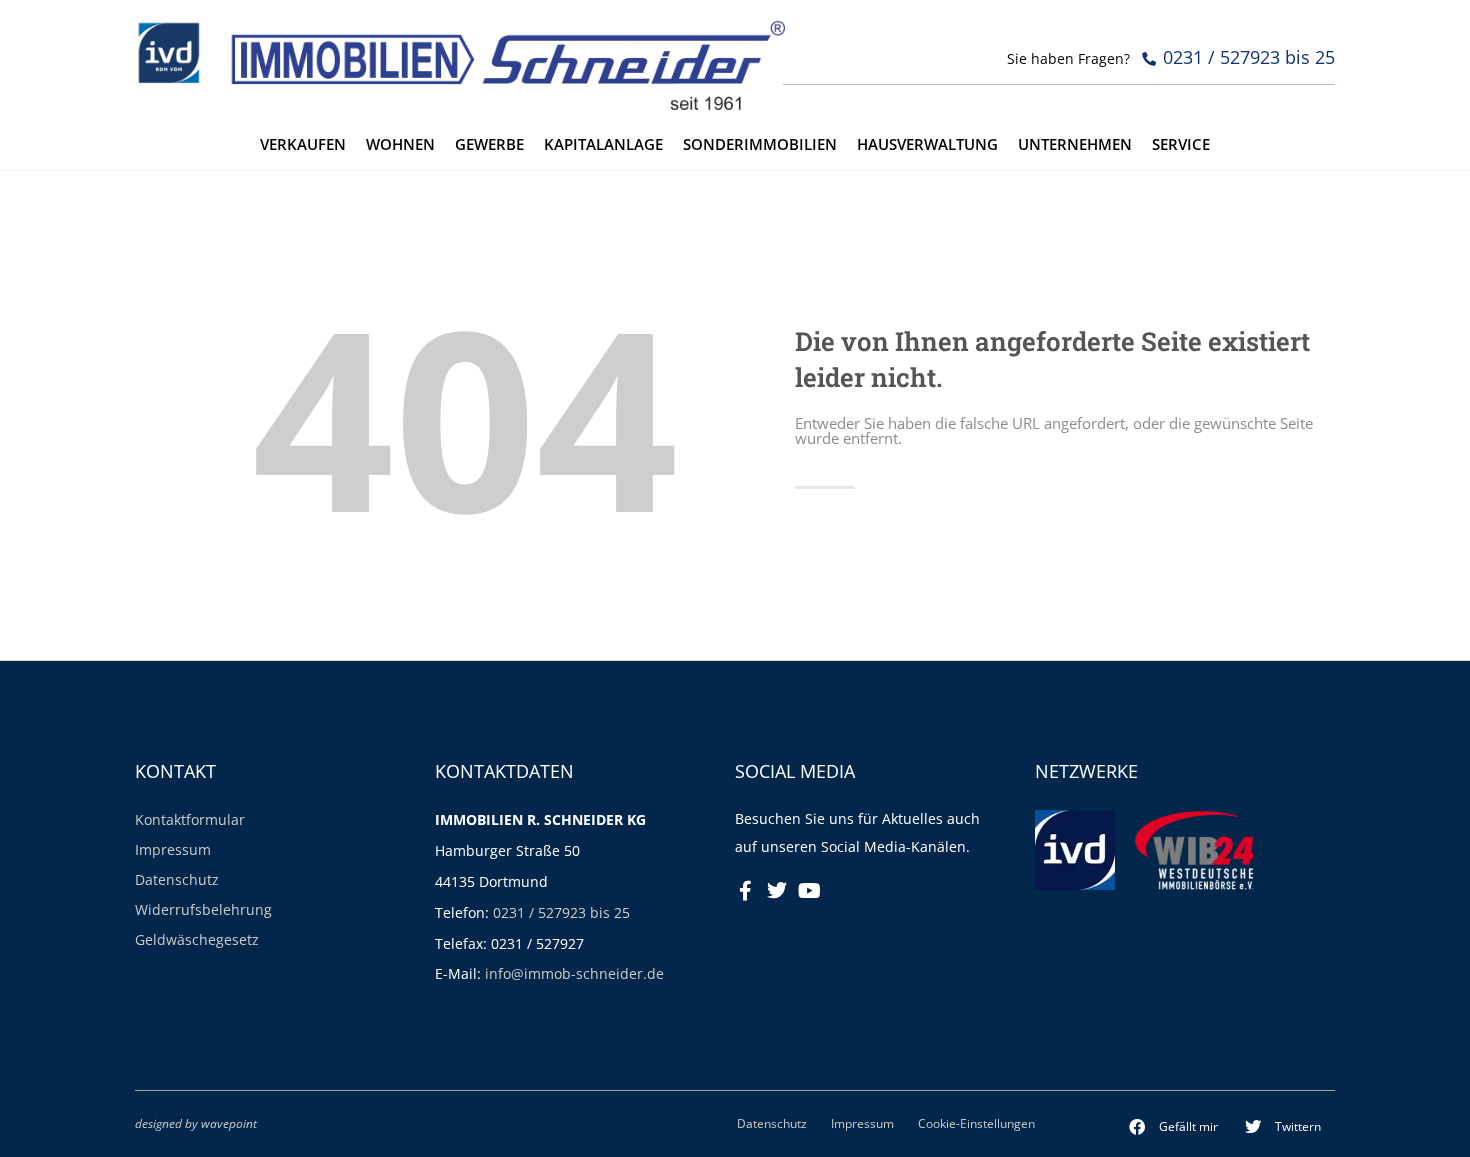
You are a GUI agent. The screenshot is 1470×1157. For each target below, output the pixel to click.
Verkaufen (303, 144)
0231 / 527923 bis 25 (561, 912)
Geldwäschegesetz (197, 939)
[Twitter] (777, 891)
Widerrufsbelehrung (203, 909)
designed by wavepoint (196, 1123)
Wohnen (400, 144)
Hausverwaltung (927, 144)
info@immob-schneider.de (574, 973)
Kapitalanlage (603, 144)
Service (1181, 144)
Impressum (173, 849)
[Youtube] (809, 891)
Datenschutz (177, 879)
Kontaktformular (190, 819)
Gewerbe (489, 144)
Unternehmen (1075, 144)
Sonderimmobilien (760, 144)
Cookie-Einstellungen (976, 1123)
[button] (1174, 1127)
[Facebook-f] (745, 891)
